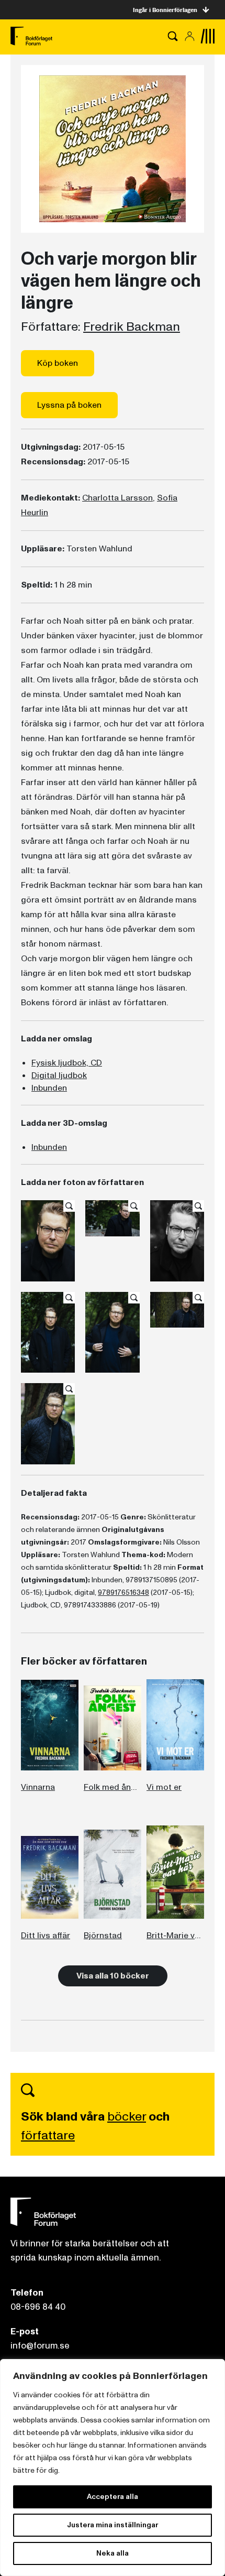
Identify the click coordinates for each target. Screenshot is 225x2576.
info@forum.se (40, 2346)
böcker (127, 2117)
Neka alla (113, 2553)
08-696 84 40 (38, 2307)
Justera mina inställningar (113, 2525)
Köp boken (58, 363)
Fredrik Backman (132, 327)
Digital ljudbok (59, 1075)
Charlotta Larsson (117, 498)
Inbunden (49, 1088)
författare (48, 2135)
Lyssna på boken (69, 405)
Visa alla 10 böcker (113, 1976)
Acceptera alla (113, 2497)
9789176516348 (123, 1593)
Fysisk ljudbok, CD (67, 1063)
